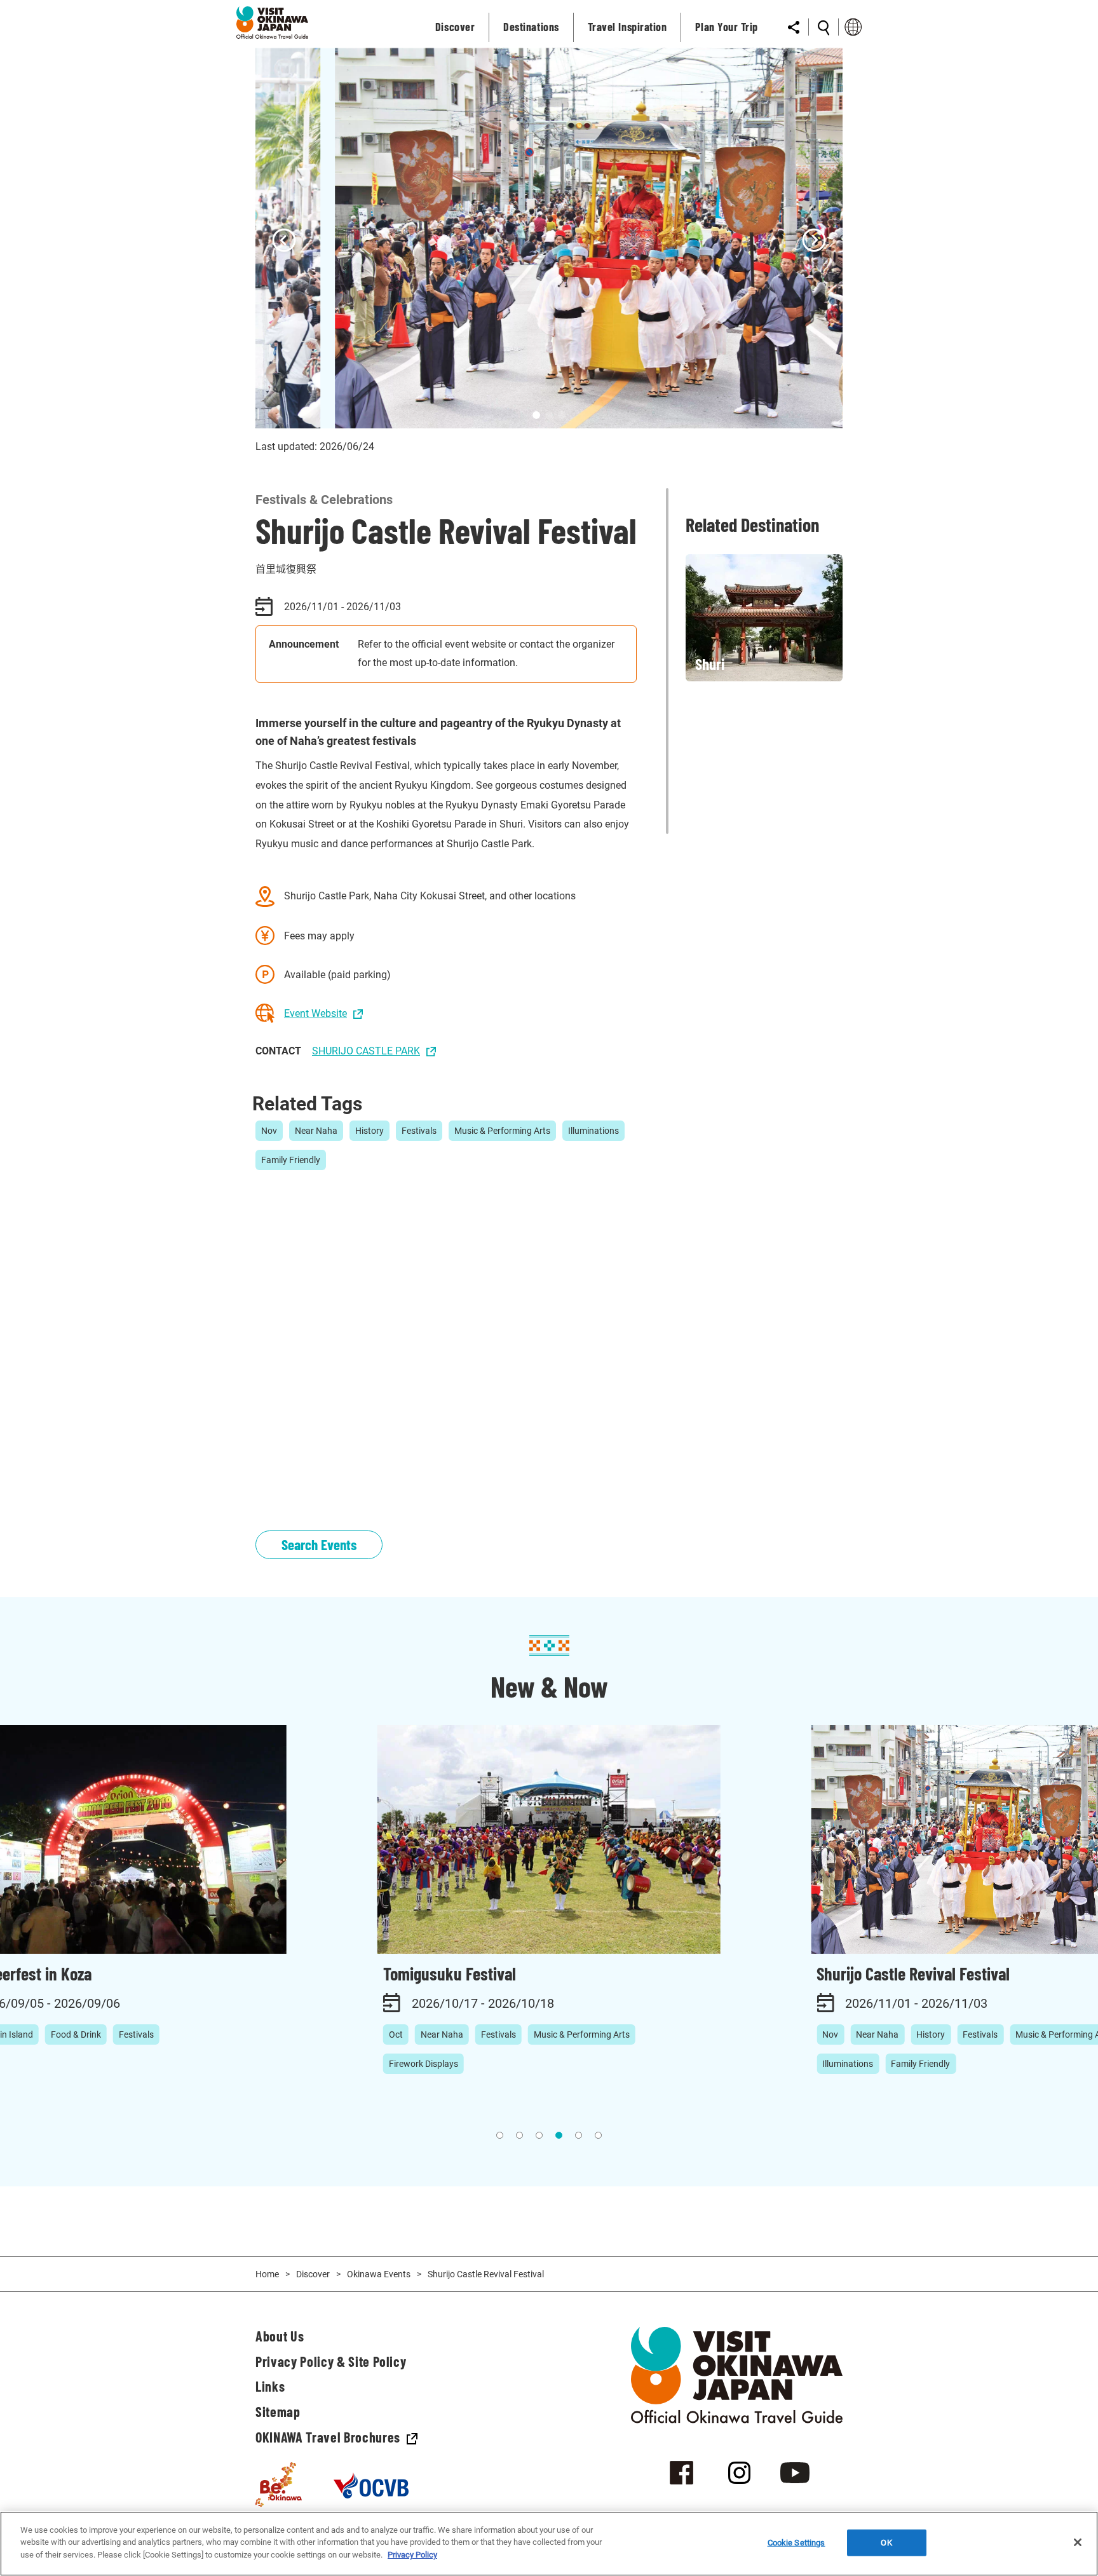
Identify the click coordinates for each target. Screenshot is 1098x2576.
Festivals (419, 1131)
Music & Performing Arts (502, 1131)
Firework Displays (424, 2064)
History (369, 1131)
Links (270, 2386)
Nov (269, 1131)
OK (886, 2543)
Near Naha (316, 1131)
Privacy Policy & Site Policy (331, 2361)
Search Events (319, 1544)
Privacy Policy (412, 2555)
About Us (280, 2336)
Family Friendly (291, 1160)
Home (267, 2274)
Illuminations (593, 1131)
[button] (284, 242)
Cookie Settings (796, 2543)
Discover (313, 2274)
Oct (396, 2034)
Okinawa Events (379, 2274)
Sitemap (278, 2411)
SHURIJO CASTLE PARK (366, 1051)
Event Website (315, 1013)
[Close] (1078, 2542)
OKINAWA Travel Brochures (328, 2437)
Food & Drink (76, 2034)
